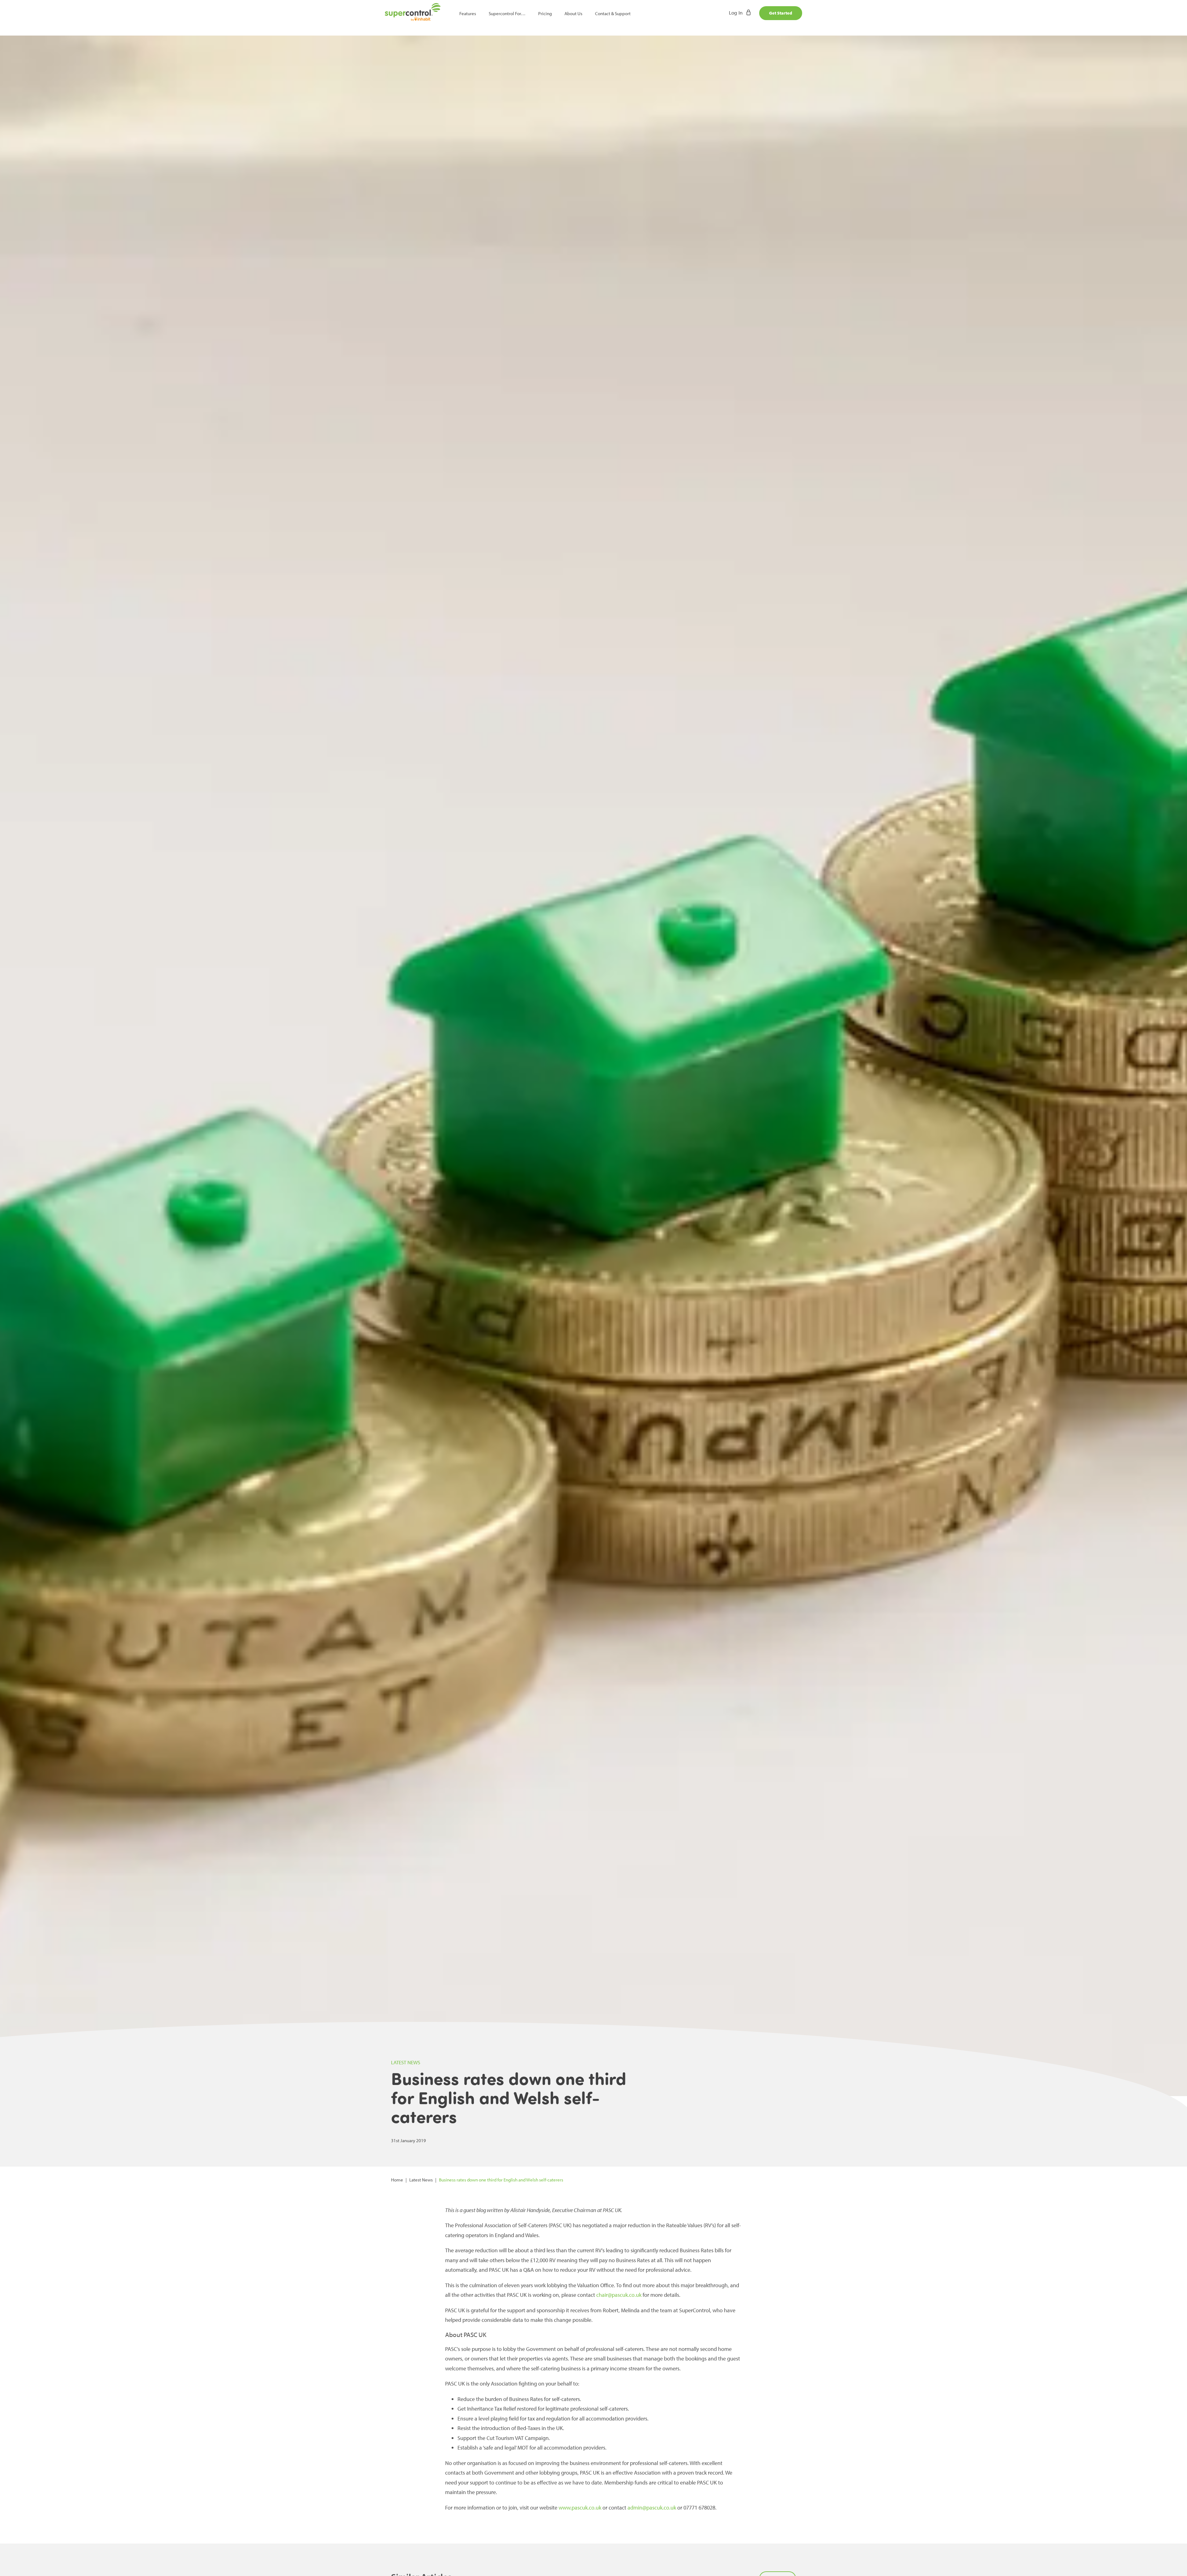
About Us (573, 13)
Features (468, 13)
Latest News (421, 2180)
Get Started (781, 13)
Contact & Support (613, 13)
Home (397, 2180)
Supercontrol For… (507, 13)
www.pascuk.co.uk (580, 2508)
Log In (736, 13)
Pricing (545, 13)
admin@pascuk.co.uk (652, 2508)
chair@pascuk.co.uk (619, 2295)
